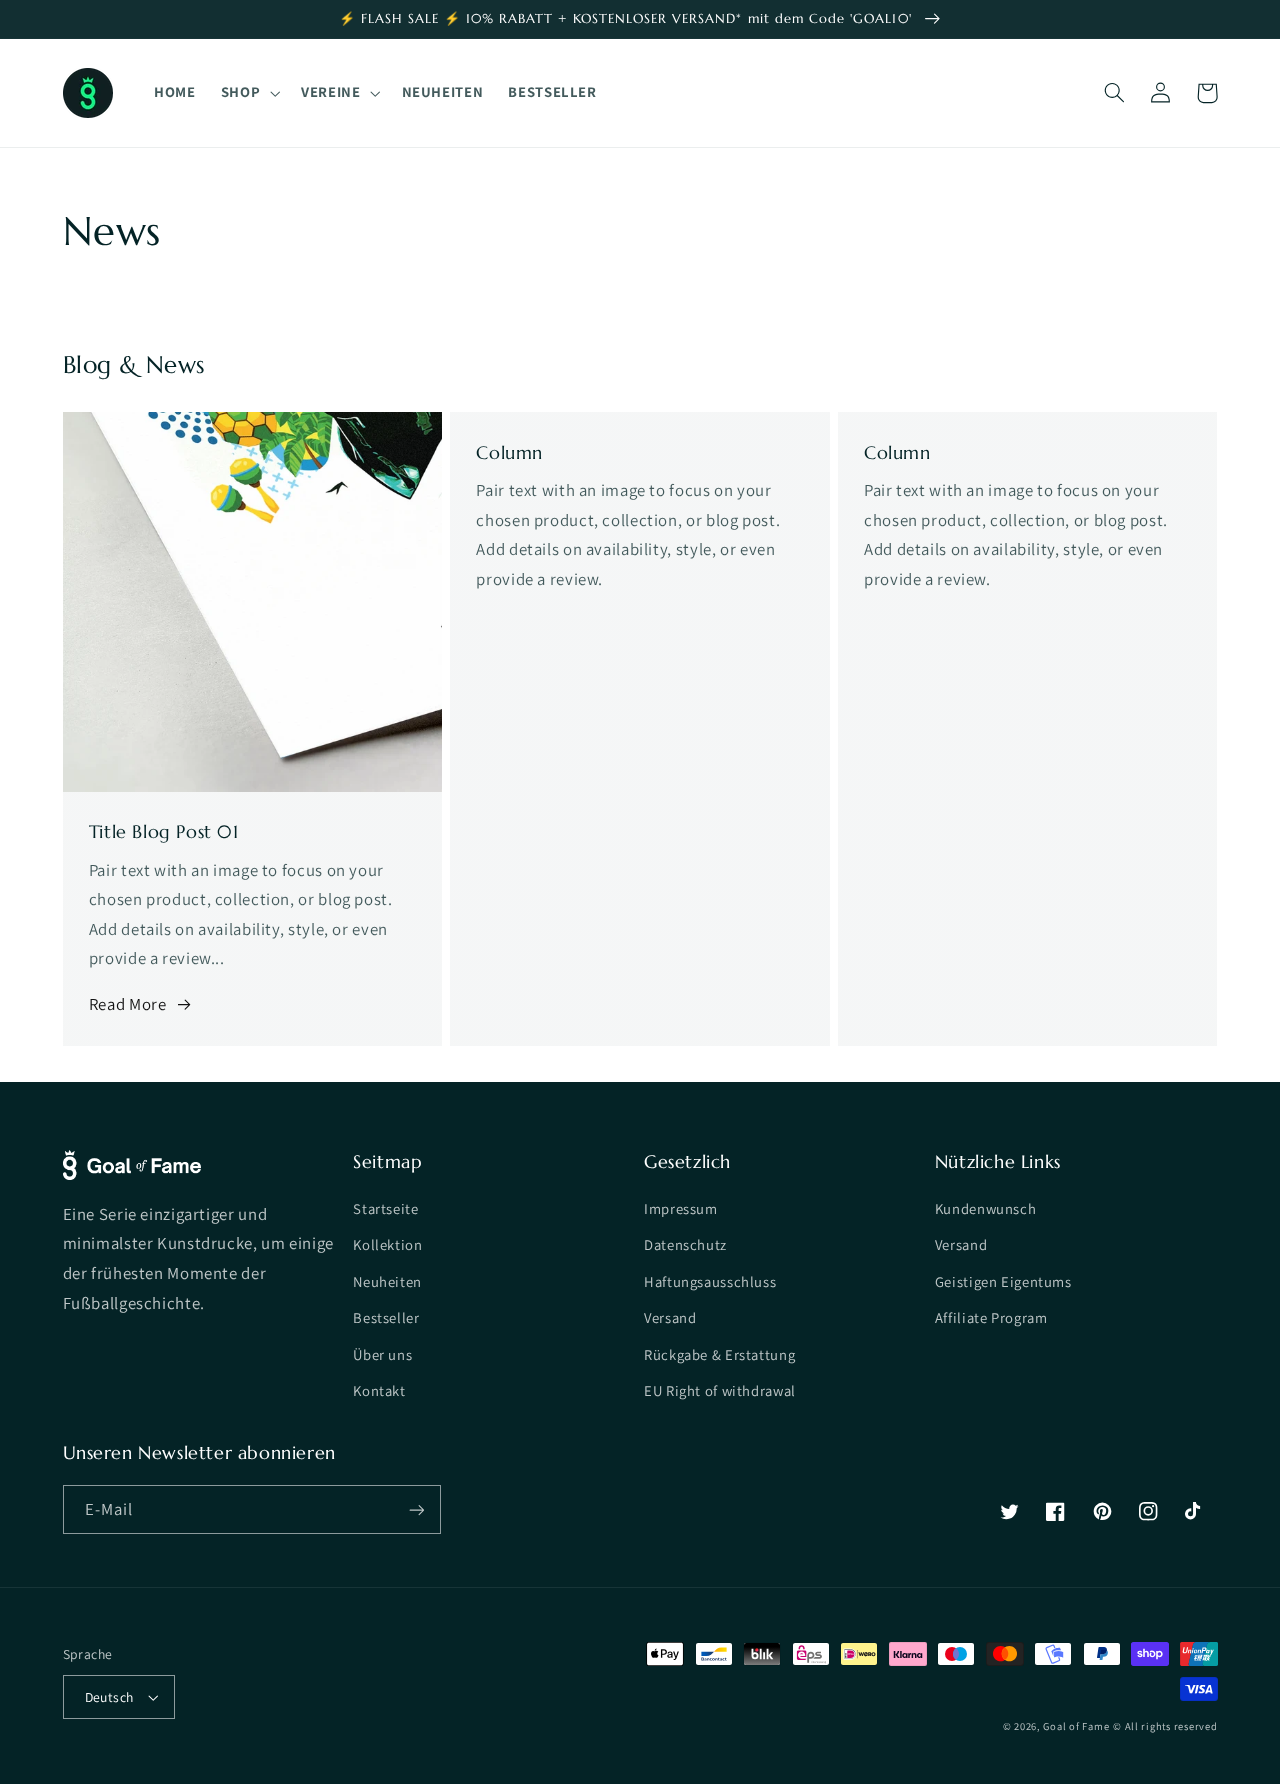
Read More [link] (128, 1004)
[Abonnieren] (416, 1509)
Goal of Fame (1076, 1726)
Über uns (382, 1354)
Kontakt (379, 1390)
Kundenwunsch (986, 1208)
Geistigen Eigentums (1003, 1281)
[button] (248, 93)
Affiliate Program (991, 1317)
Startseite (385, 1208)
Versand (670, 1317)
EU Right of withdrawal (720, 1390)
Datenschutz (685, 1244)
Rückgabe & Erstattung (719, 1354)
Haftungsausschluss (710, 1281)
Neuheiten (387, 1281)
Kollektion (387, 1244)
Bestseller (386, 1317)
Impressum (681, 1208)
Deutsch (109, 1697)
